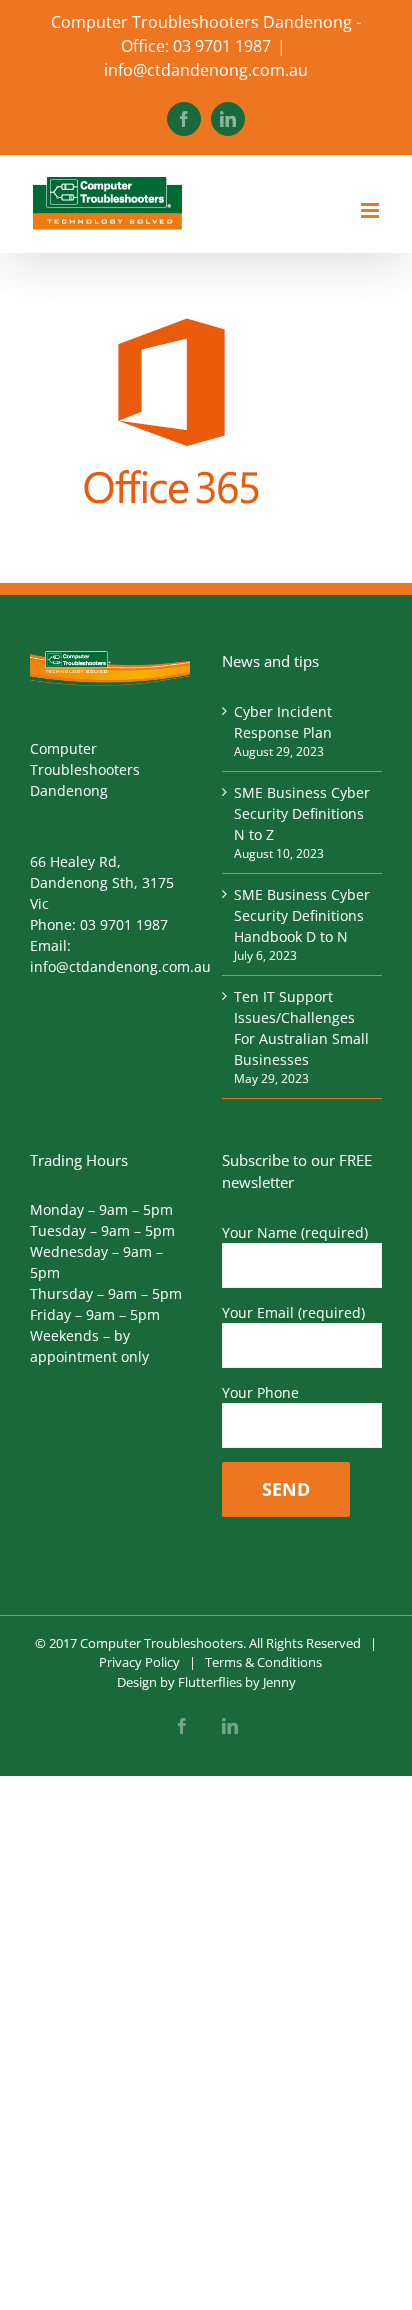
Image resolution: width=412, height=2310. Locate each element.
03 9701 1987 (124, 924)
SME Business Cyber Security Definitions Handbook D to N (302, 915)
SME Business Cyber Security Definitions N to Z (302, 813)
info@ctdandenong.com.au (206, 70)
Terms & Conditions (263, 1662)
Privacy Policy (139, 1662)
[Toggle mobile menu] (371, 210)
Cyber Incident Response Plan (283, 722)
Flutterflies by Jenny (237, 1682)
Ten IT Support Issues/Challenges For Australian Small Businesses (301, 1028)
